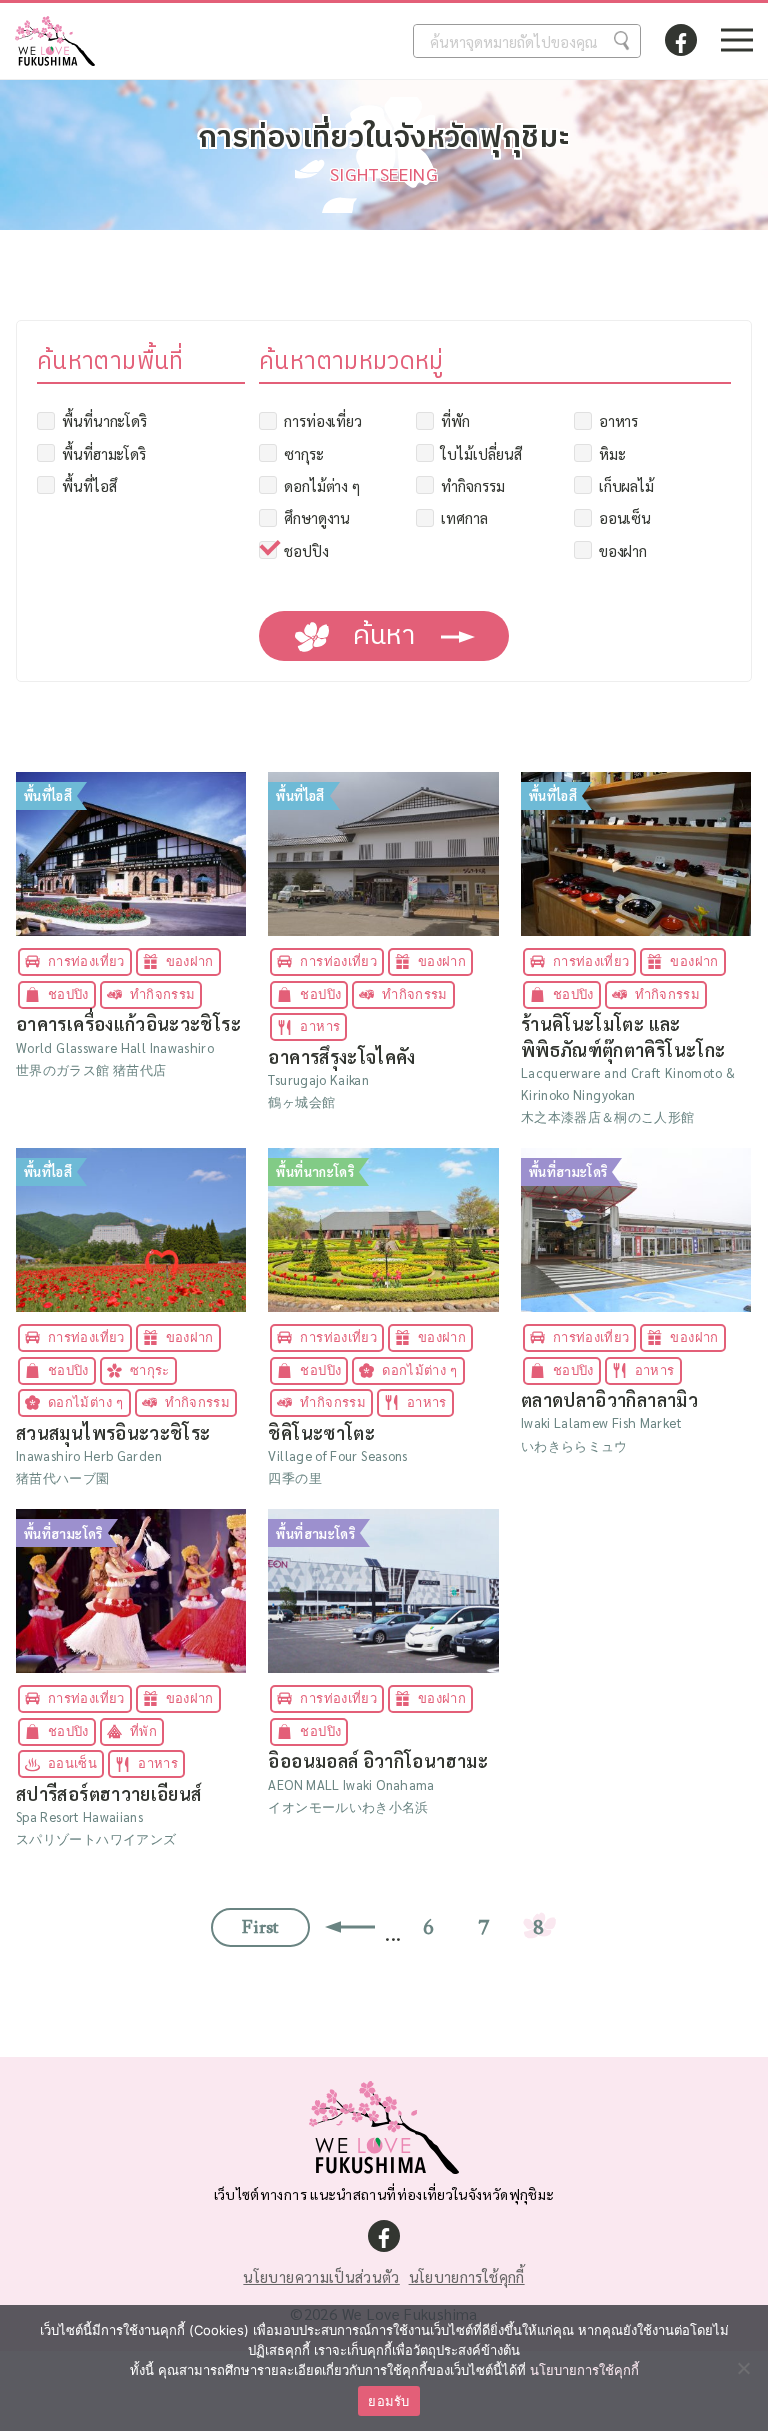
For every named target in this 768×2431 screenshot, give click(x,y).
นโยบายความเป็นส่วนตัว (321, 2276)
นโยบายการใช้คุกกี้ (467, 2276)
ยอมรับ (388, 2401)
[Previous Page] (345, 1927)
